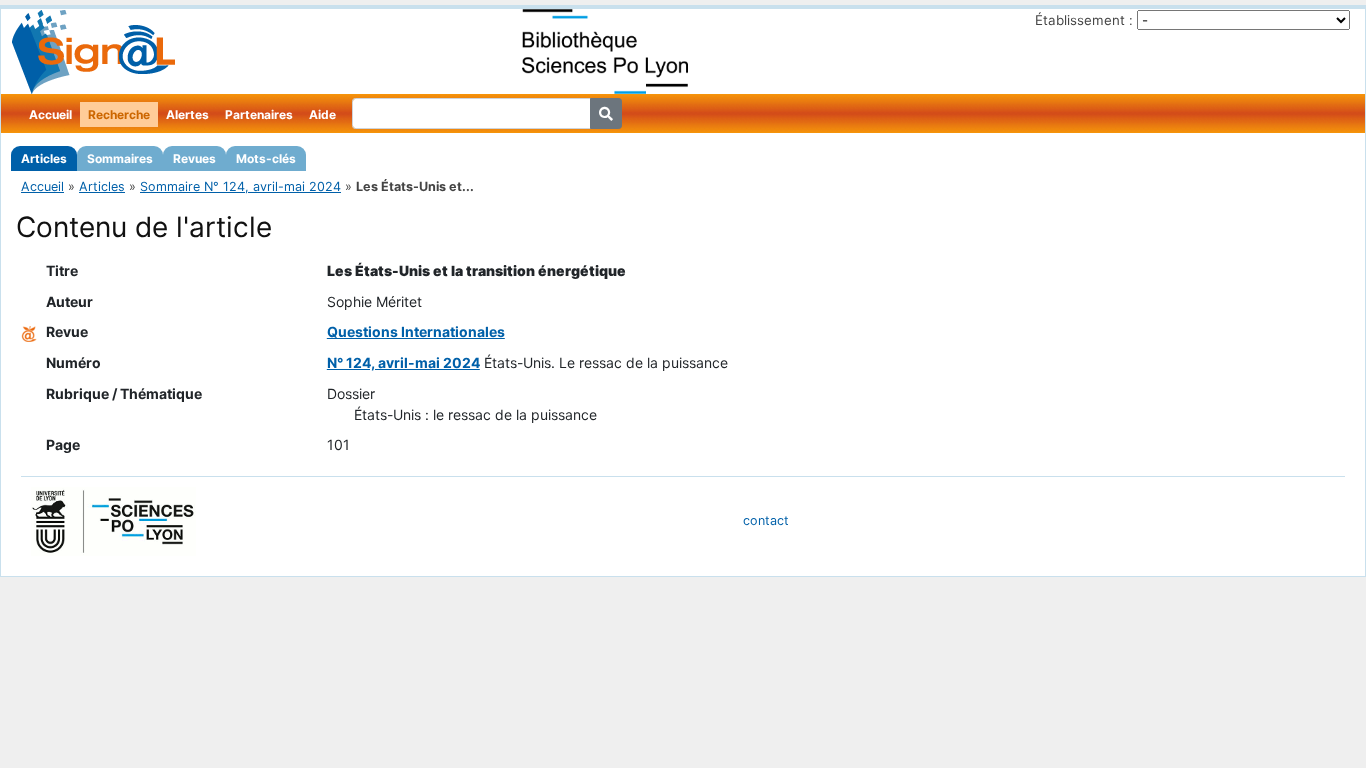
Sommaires (120, 158)
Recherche (119, 114)
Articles (44, 158)
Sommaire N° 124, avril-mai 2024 (240, 186)
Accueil (50, 114)
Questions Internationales (416, 331)
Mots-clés (266, 158)
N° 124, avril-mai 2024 (403, 362)
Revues (194, 158)
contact (766, 520)
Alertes (187, 114)
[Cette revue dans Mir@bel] (29, 331)
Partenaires (259, 114)
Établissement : (1084, 20)
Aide (322, 114)
